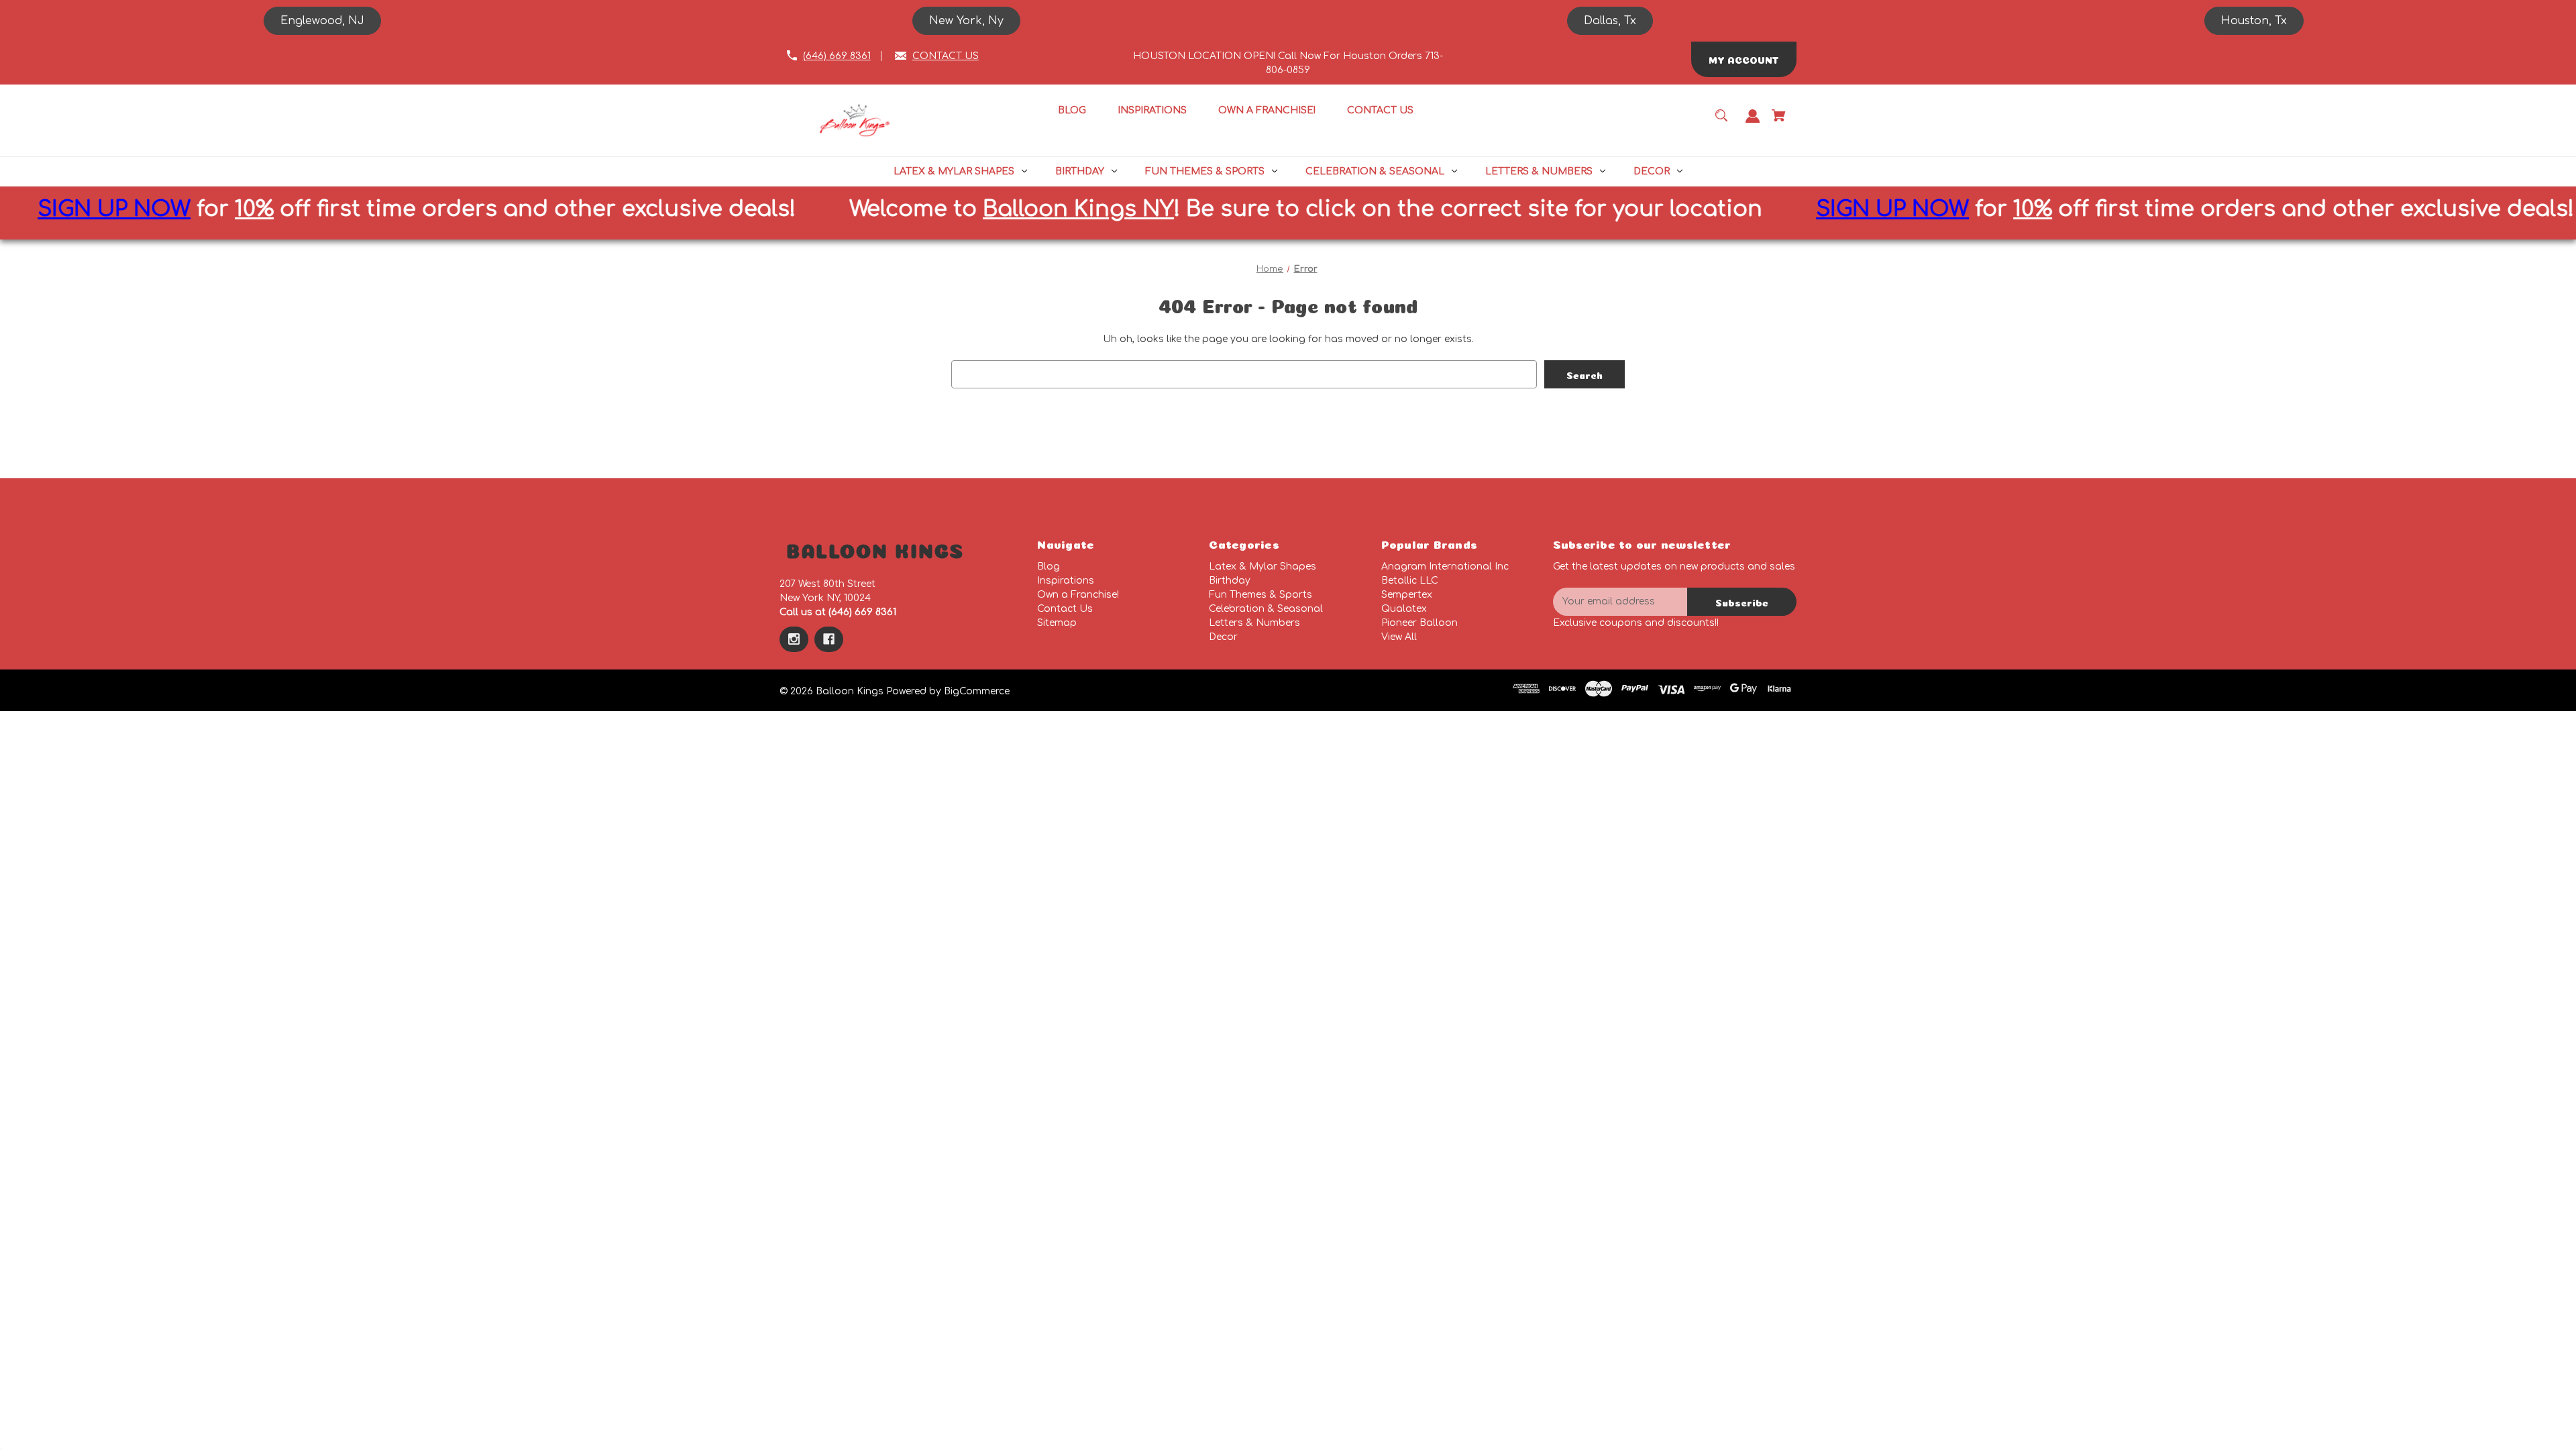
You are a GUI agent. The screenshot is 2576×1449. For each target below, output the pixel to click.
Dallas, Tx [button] (1610, 21)
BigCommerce (977, 691)
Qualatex (1404, 609)
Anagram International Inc (1445, 567)
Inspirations (1066, 581)
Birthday (1230, 581)
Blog (1049, 567)
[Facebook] (829, 639)
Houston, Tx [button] (2254, 21)
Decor (1223, 637)
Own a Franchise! (1078, 595)
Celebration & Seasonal (1266, 609)
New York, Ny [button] (966, 21)
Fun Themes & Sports (1260, 595)
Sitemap (1057, 623)
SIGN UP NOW (1658, 209)
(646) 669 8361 (837, 56)
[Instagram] (794, 639)
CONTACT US (946, 56)
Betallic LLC (1410, 581)
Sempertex (1407, 595)
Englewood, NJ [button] (322, 21)
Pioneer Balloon (1419, 623)
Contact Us (1065, 609)
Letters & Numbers (1254, 623)
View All (1399, 637)
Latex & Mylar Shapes (1263, 567)
